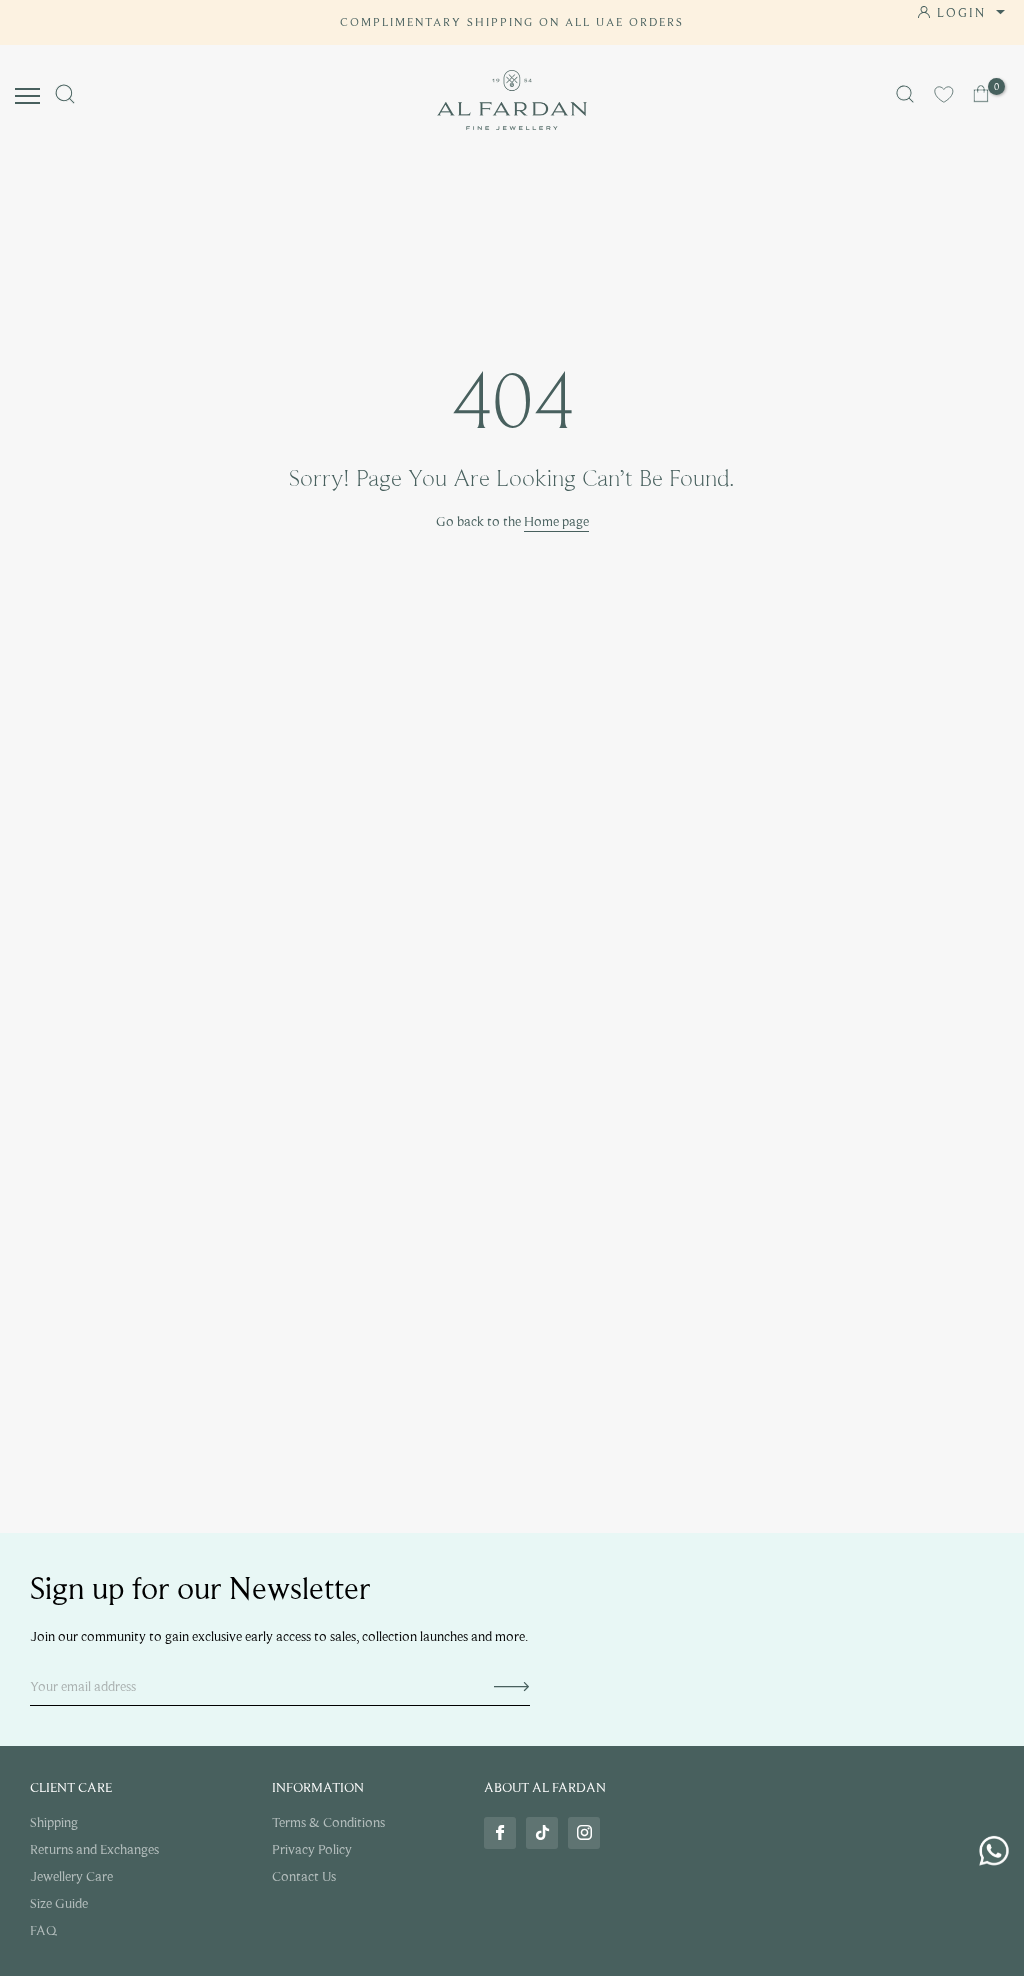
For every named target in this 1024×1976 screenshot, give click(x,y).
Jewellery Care (71, 1876)
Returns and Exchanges (94, 1849)
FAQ (43, 1930)
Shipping (54, 1822)
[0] (982, 94)
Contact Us (304, 1876)
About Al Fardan (545, 1787)
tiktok (542, 1833)
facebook (500, 1833)
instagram (584, 1833)
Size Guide (59, 1903)
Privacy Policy (312, 1849)
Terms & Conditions (328, 1822)
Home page (556, 521)
